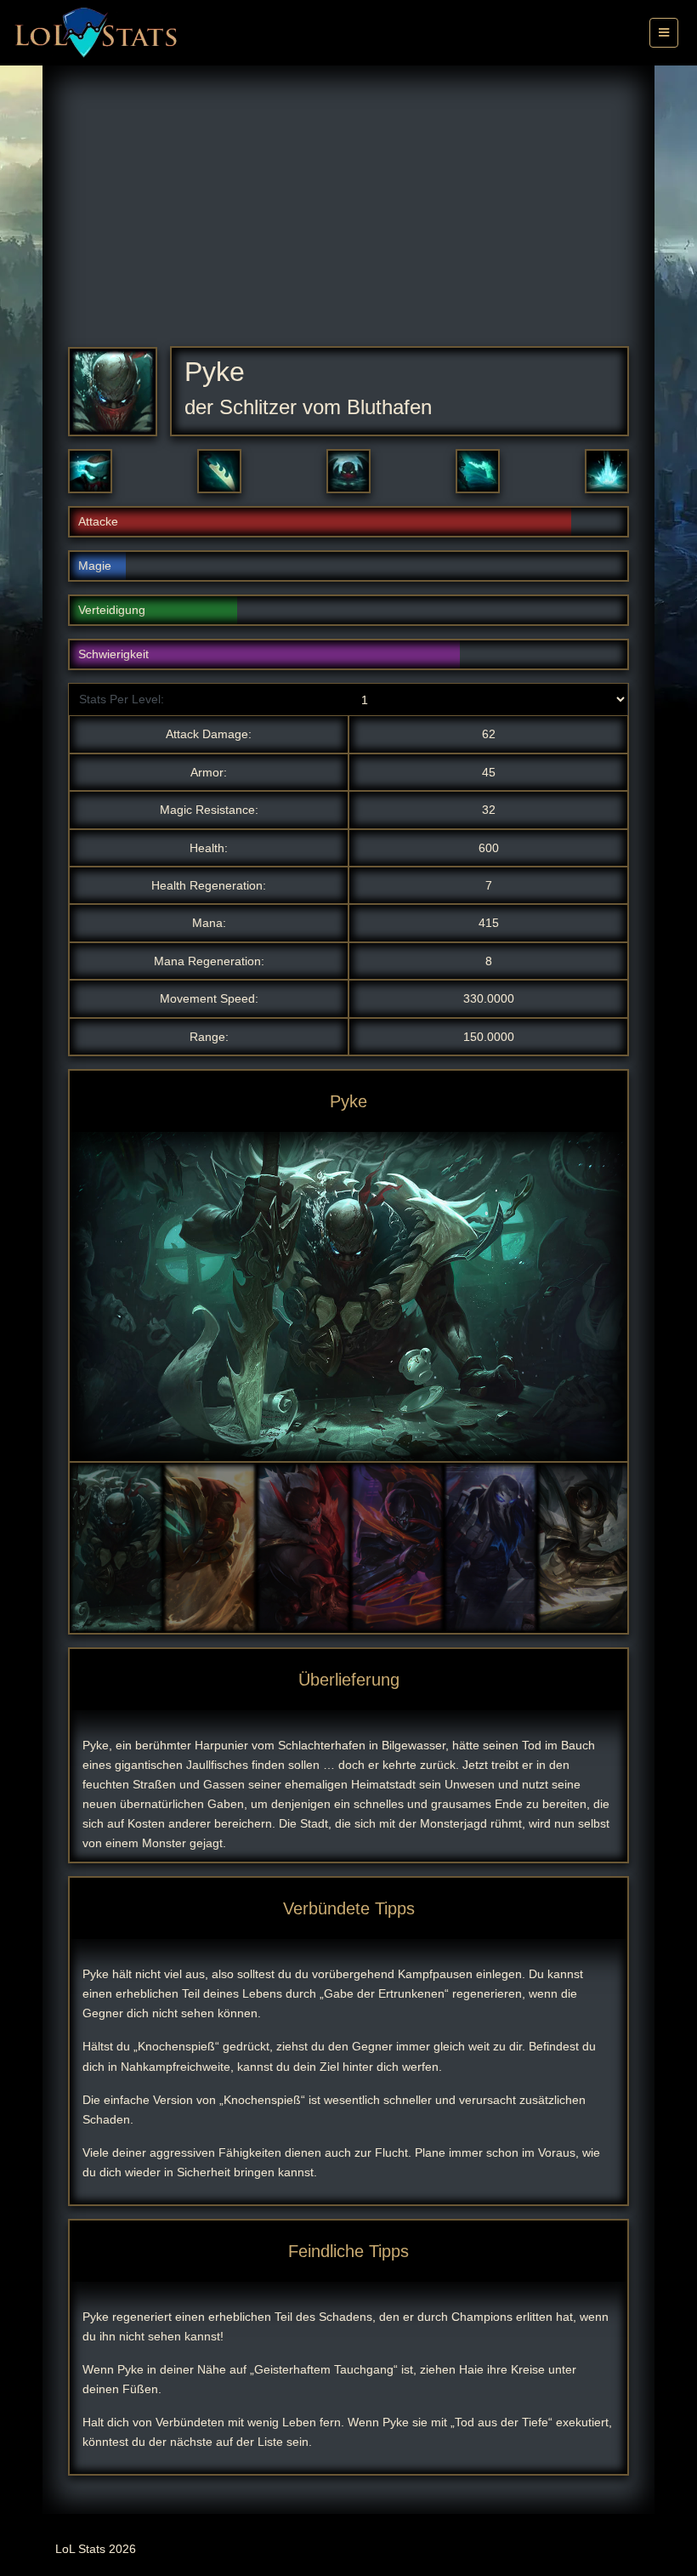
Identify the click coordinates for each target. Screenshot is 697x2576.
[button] (90, 471)
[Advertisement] (348, 219)
